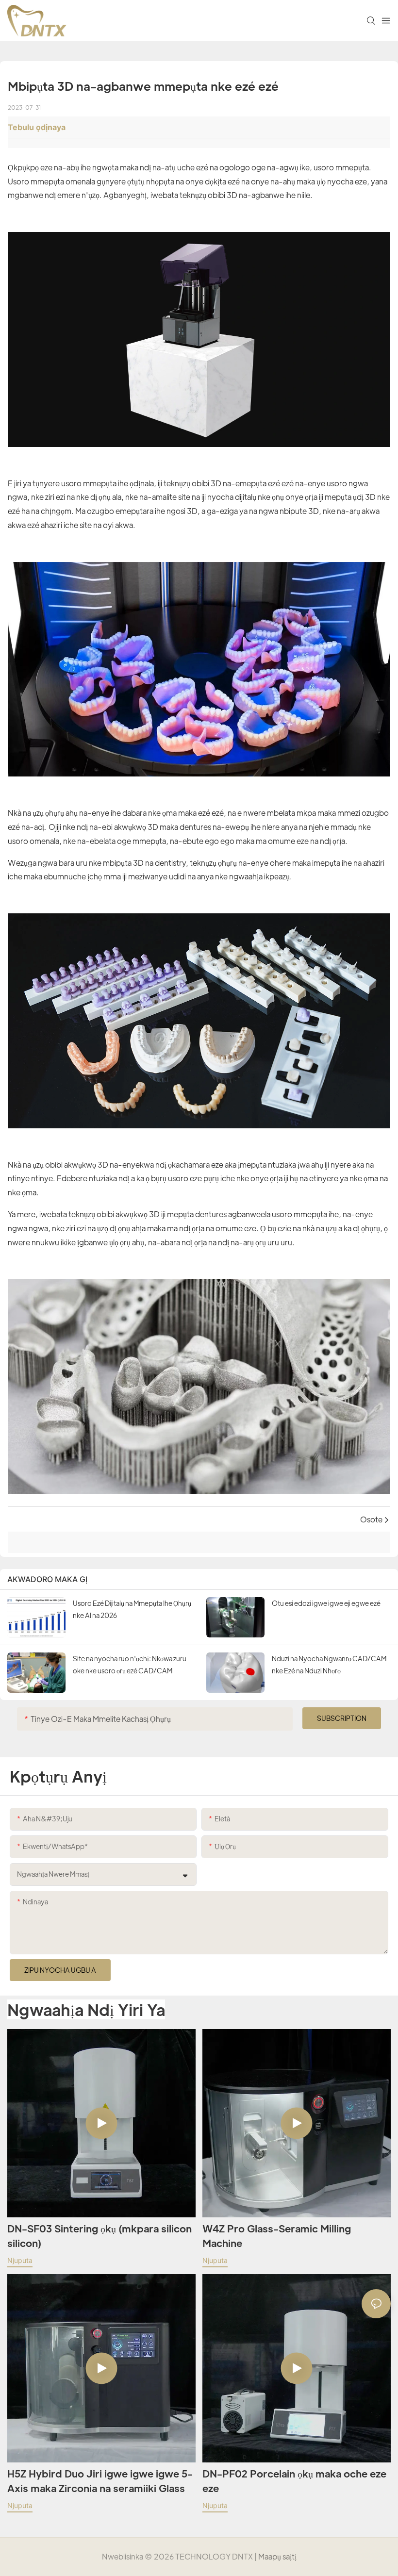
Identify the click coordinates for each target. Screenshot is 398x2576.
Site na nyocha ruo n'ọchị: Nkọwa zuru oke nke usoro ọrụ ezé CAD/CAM (130, 1664)
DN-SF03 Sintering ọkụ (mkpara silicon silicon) (99, 2236)
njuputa (20, 2260)
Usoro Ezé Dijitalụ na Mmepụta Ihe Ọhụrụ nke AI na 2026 (132, 1609)
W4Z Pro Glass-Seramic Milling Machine (277, 2236)
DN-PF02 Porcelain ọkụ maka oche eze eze (294, 2481)
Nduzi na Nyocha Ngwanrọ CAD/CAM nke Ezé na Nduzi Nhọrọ (329, 1664)
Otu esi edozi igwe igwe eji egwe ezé (326, 1603)
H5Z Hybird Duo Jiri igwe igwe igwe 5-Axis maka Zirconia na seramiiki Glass (100, 2481)
